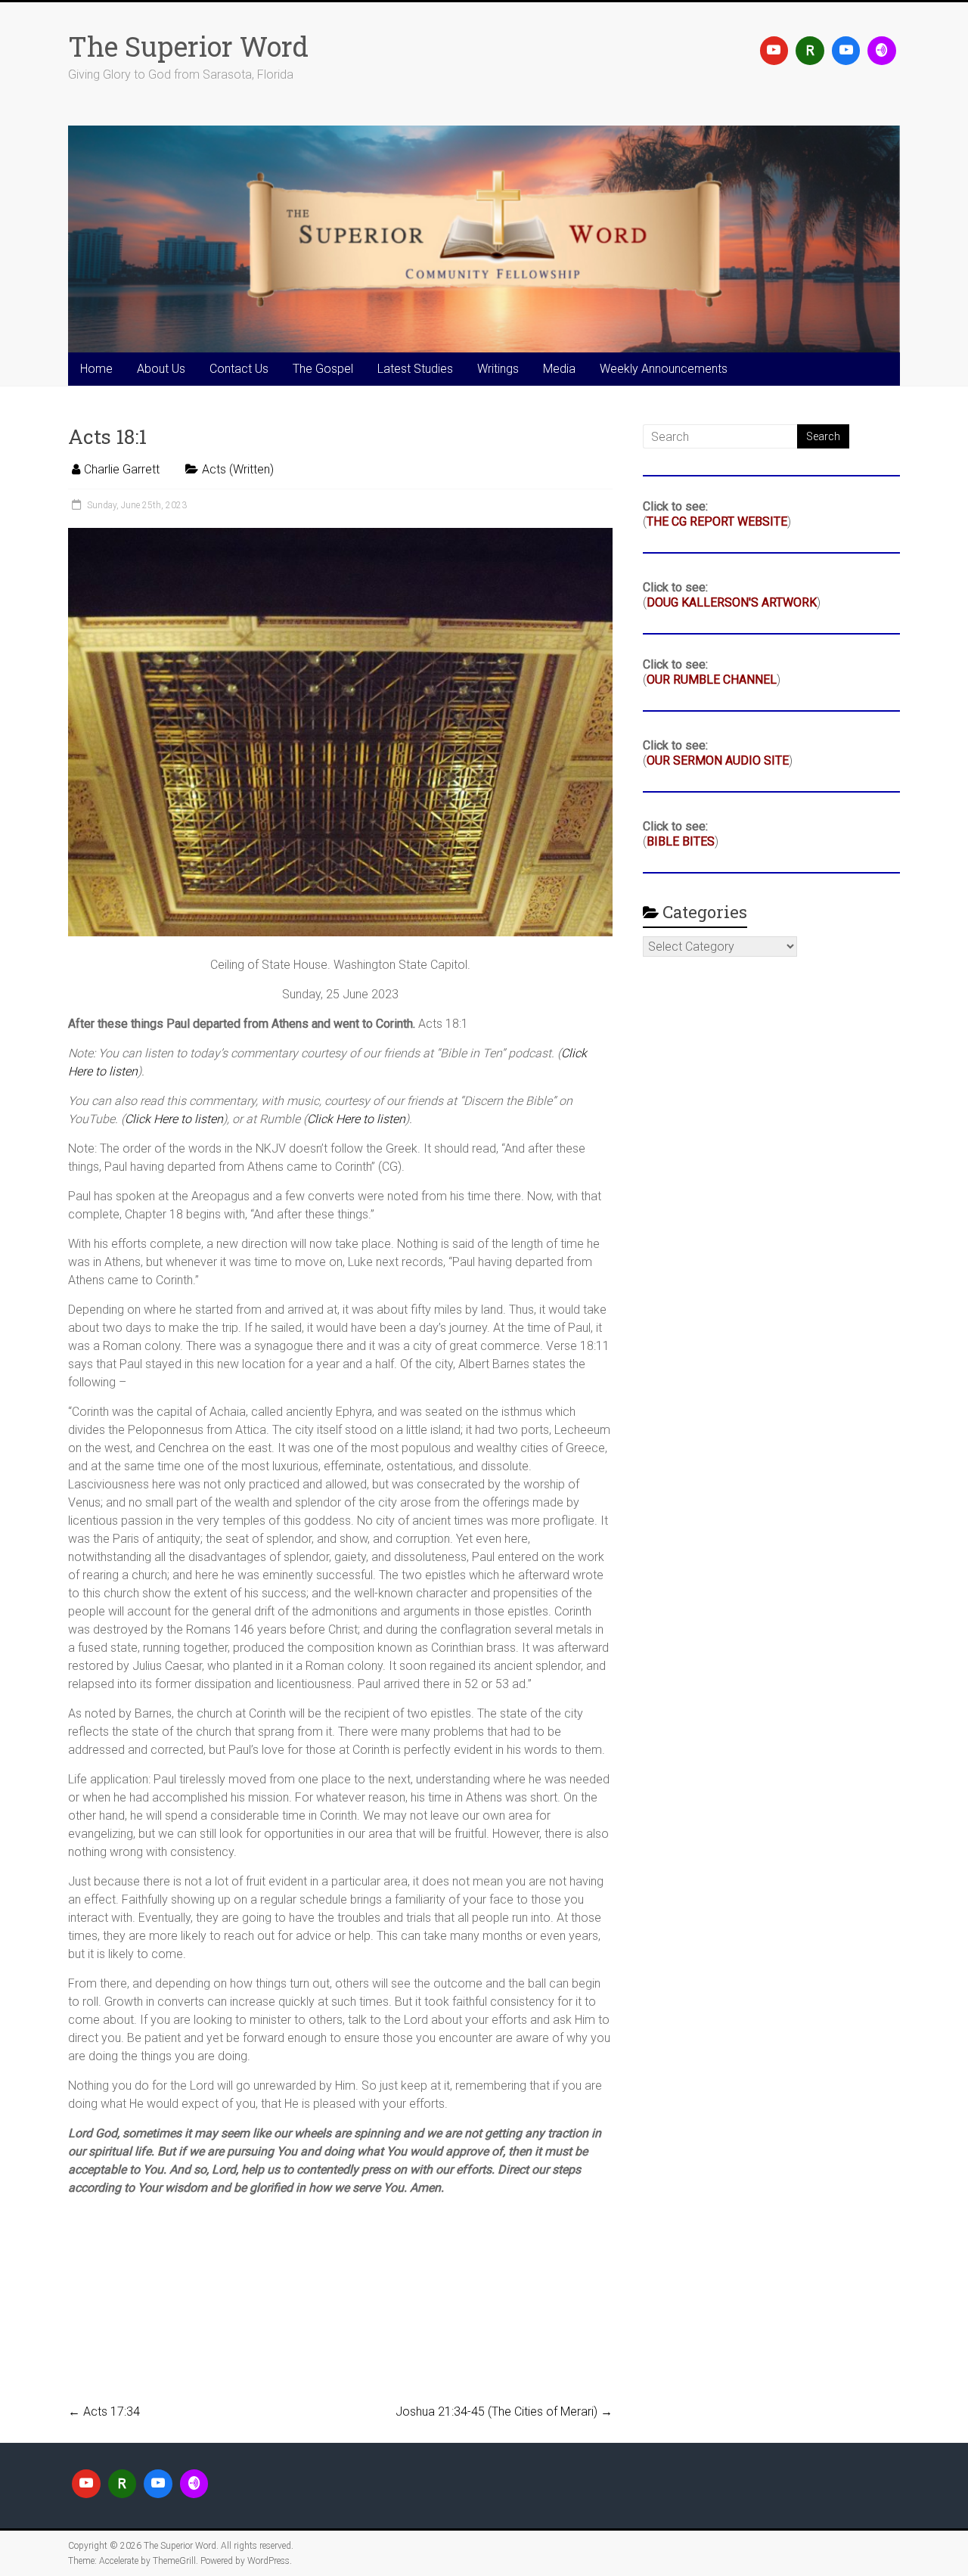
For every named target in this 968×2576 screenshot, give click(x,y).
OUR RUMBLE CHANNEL (712, 680)
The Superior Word (188, 46)
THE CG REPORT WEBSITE (717, 521)
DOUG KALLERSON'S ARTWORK (732, 602)
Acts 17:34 (104, 2412)
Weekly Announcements (664, 369)
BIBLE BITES (681, 841)
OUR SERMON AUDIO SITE (718, 760)
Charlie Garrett (122, 469)
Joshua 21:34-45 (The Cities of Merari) (504, 2412)
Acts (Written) (238, 469)
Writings (498, 369)
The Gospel (323, 369)
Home (96, 369)
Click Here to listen (174, 1119)
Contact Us (239, 369)
